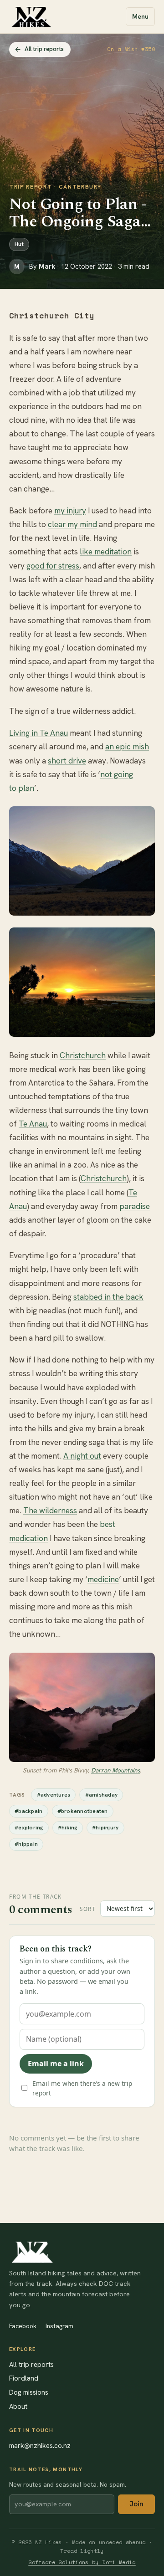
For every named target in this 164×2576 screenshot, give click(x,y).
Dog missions (29, 2392)
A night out (82, 1456)
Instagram (59, 2326)
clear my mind (72, 524)
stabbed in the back (108, 1297)
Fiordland (24, 2378)
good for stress (53, 566)
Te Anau (33, 1124)
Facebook (23, 2326)
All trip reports (44, 49)
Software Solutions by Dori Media (82, 2562)
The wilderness (50, 1511)
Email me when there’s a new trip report (82, 2088)
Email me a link (56, 2064)
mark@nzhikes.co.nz (40, 2445)
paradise (135, 1206)
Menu (140, 16)
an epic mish (127, 747)
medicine (103, 1579)
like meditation (106, 552)
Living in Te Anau (38, 733)
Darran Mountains (115, 1770)
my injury (70, 511)
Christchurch (83, 1055)
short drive (67, 761)
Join (136, 2504)
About (18, 2406)
